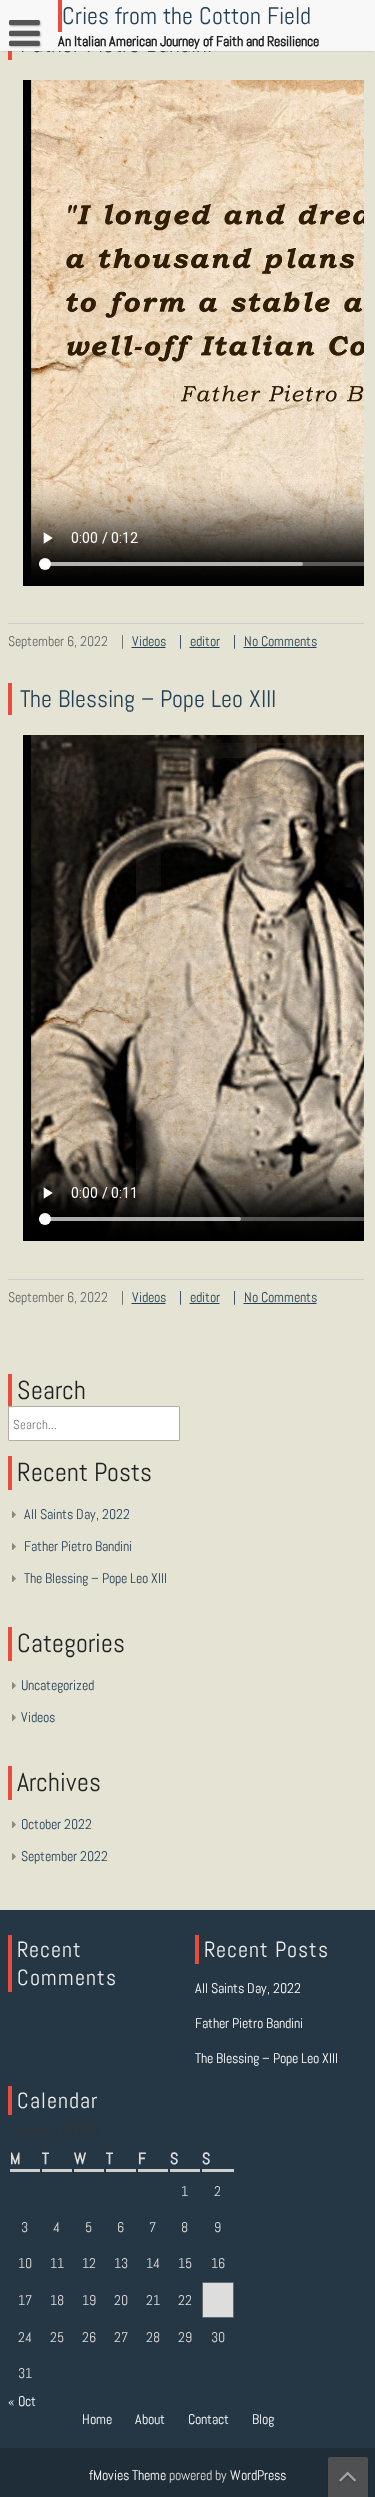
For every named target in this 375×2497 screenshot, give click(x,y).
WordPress (258, 2475)
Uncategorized (57, 1685)
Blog (263, 2419)
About (150, 2419)
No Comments (280, 641)
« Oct (22, 2401)
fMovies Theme (127, 2475)
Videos (149, 641)
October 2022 (56, 1824)
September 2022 (64, 1856)
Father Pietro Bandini (78, 1546)
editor (205, 641)
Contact (208, 2419)
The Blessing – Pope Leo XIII (148, 698)
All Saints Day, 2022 (77, 1514)
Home (97, 2419)
